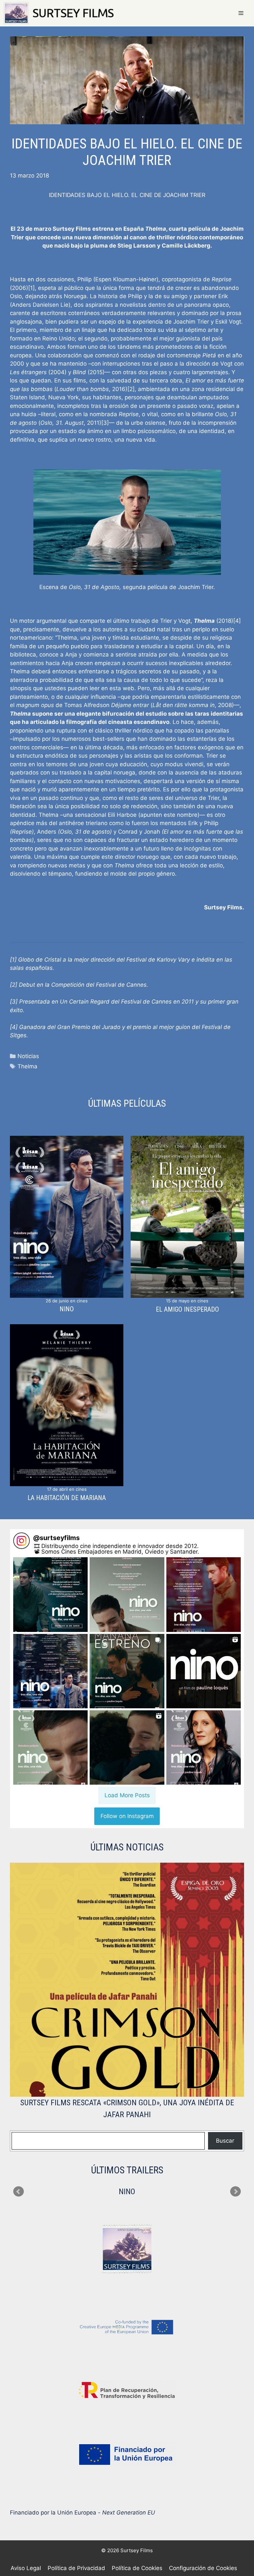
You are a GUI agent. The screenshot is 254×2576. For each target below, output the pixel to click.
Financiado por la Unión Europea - (83, 2513)
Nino (67, 1309)
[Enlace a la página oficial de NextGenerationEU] (127, 2455)
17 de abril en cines (67, 1489)
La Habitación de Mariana (67, 1498)
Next (235, 2192)
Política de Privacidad (76, 2568)
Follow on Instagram (127, 1816)
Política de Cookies (137, 2568)
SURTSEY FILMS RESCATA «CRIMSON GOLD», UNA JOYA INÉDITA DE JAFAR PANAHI (127, 2109)
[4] (237, 621)
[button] (50, 1594)
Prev (19, 2192)
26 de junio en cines (67, 1301)
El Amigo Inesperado (187, 1309)
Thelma (27, 1066)
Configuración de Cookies (203, 2568)
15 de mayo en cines (187, 1301)
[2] (131, 389)
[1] (31, 288)
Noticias (28, 1056)
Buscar (225, 2141)
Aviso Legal (26, 2568)
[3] (105, 423)
